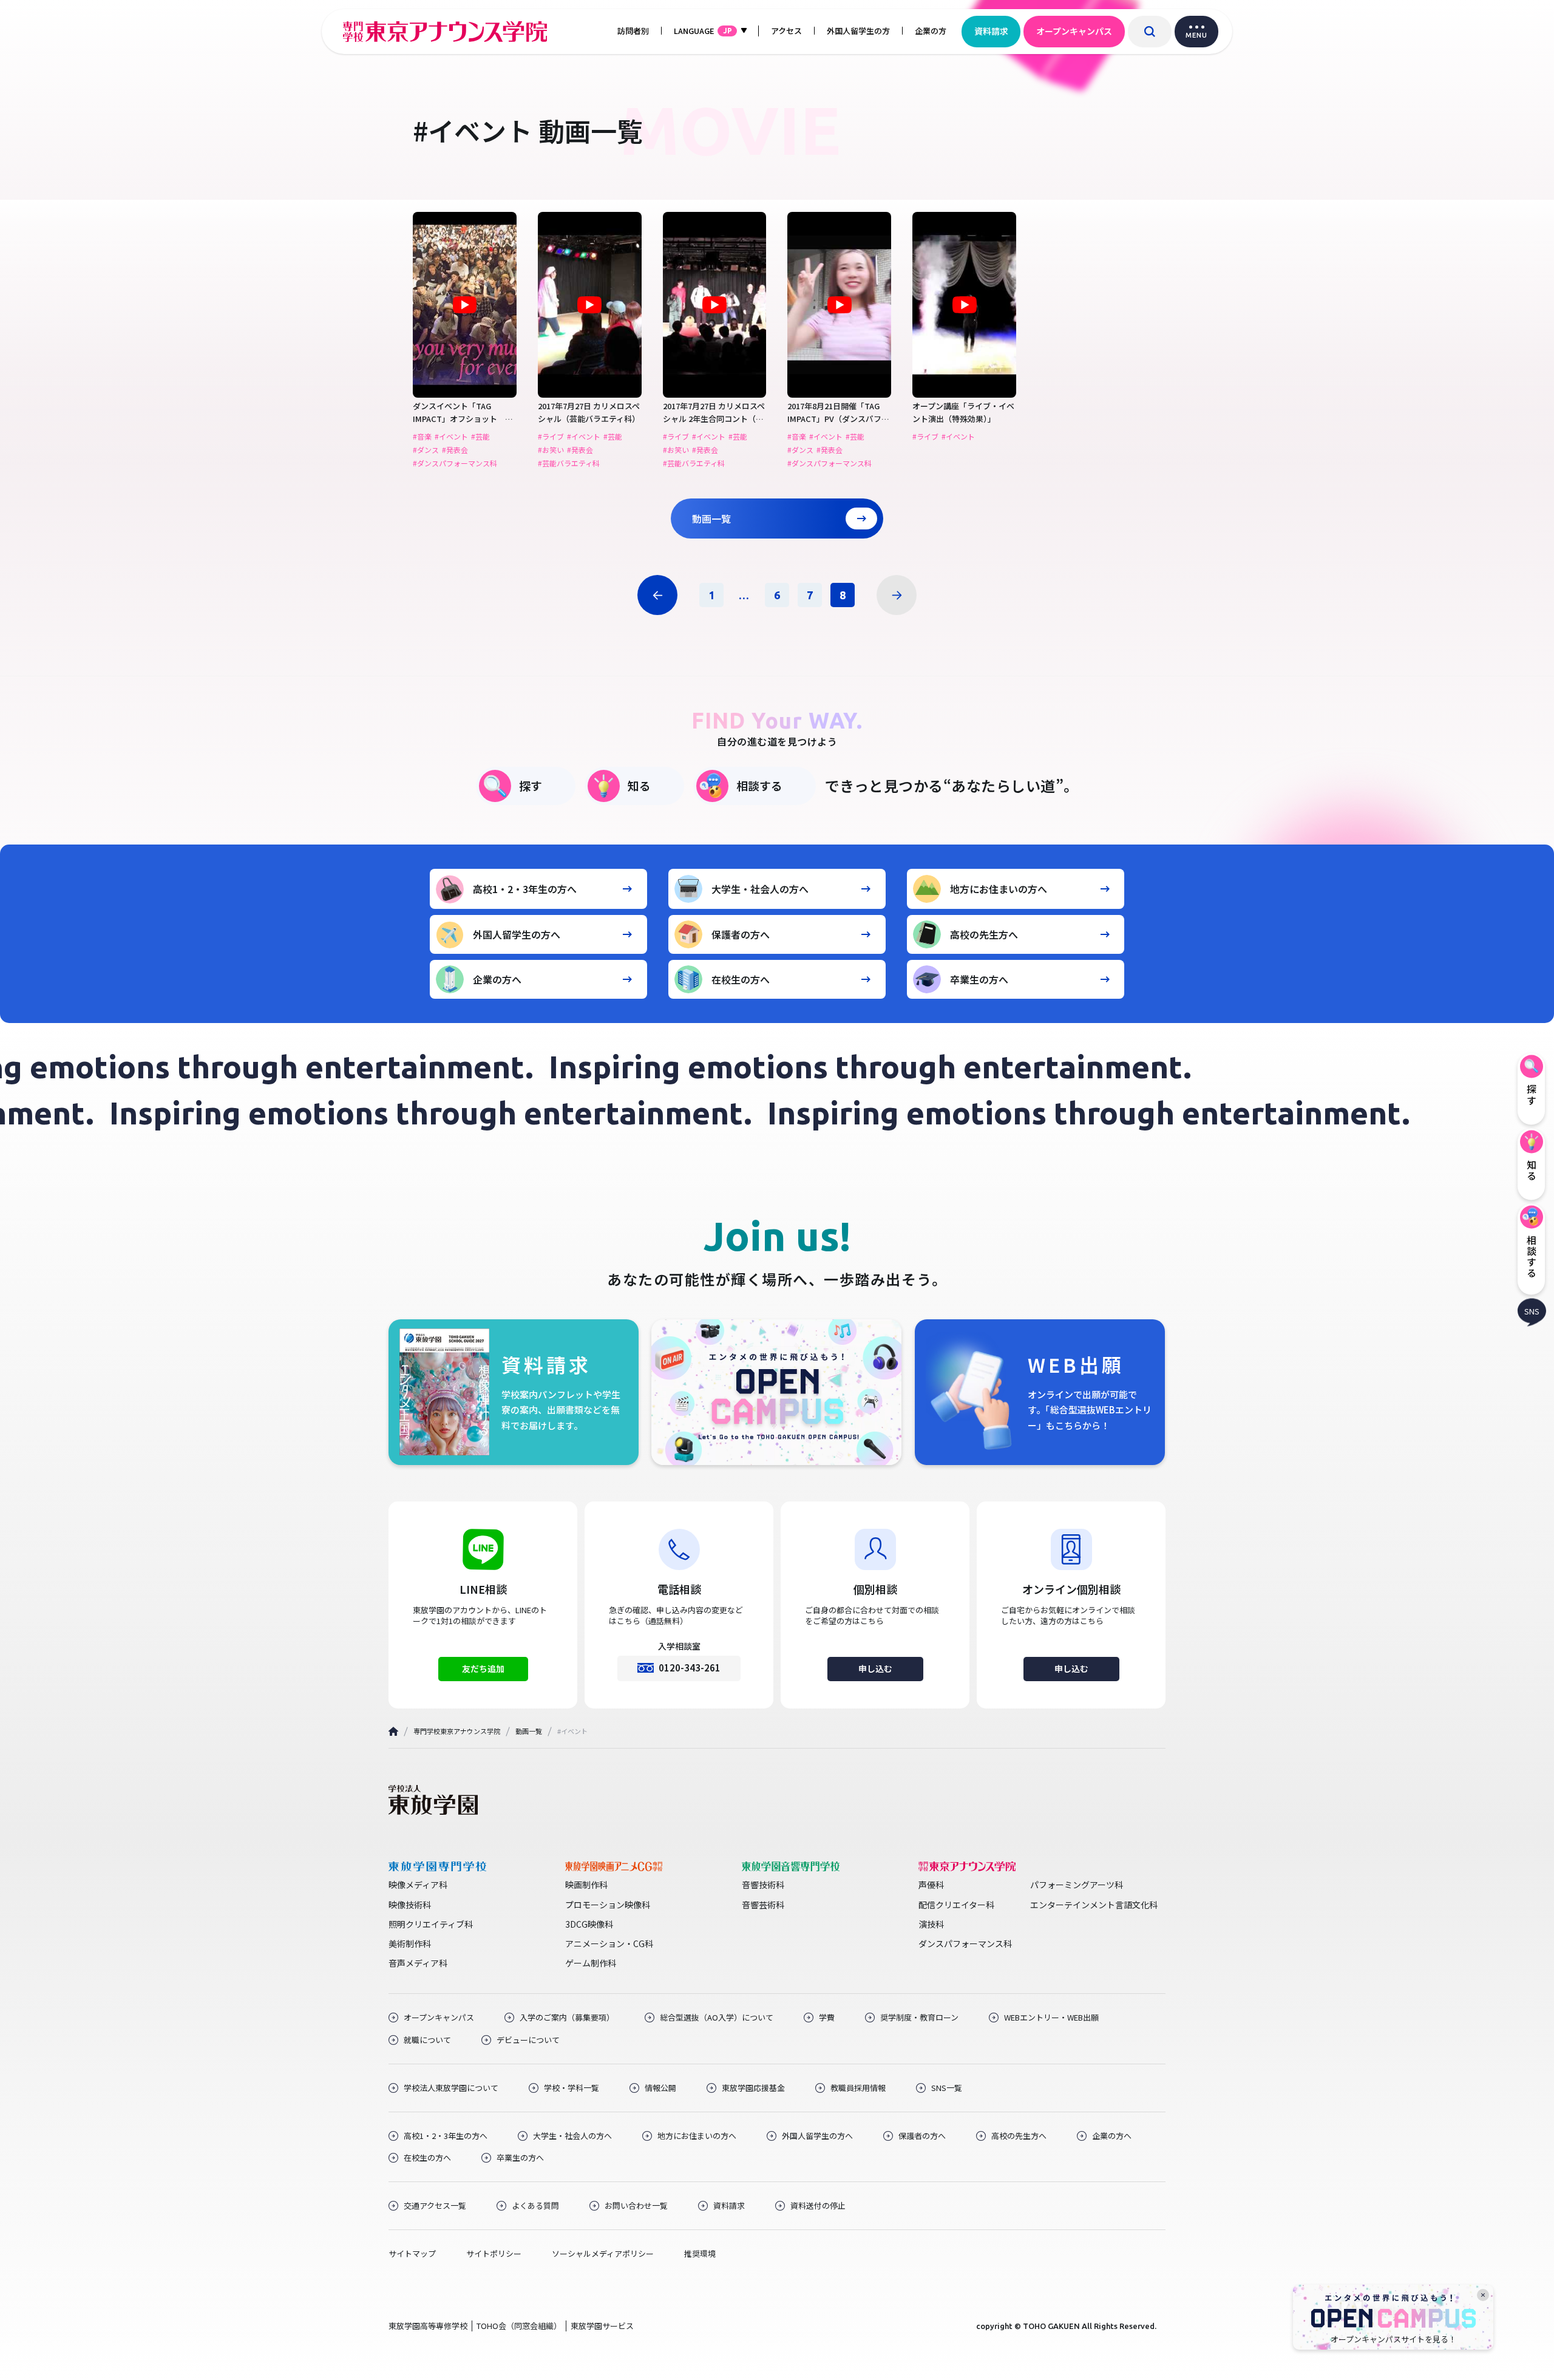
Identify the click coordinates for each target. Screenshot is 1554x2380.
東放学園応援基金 (753, 2088)
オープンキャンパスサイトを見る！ (1393, 2339)
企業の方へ (497, 979)
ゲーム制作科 (591, 1963)
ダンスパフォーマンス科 (965, 1943)
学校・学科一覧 (572, 2088)
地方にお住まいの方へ (999, 889)
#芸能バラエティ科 (569, 463)
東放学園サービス (602, 2326)
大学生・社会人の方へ (760, 889)
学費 (827, 2018)
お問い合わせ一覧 (636, 2206)
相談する (759, 785)
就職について (427, 2040)
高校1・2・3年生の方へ (525, 889)
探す (531, 785)
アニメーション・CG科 (609, 1943)
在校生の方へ (741, 979)
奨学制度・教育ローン (919, 2018)
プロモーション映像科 (608, 1905)
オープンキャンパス (1074, 31)
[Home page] (393, 1731)
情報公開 (660, 2088)
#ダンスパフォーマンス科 (455, 463)
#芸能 (480, 437)
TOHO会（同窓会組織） (519, 2326)
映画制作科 (586, 1885)
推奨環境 (700, 2254)
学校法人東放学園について (451, 2088)
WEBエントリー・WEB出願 (1051, 2018)
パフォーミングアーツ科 (1077, 1885)
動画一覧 (711, 518)
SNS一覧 (947, 2088)
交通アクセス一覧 (435, 2206)
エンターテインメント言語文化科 (1094, 1905)
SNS (1532, 1311)
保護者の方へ (741, 934)
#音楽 (422, 437)
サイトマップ (412, 2254)
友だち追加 (483, 1668)
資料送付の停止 (818, 2206)
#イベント (451, 437)
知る (639, 785)
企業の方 (931, 31)
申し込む (875, 1668)
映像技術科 (410, 1905)
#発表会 (455, 450)
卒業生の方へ (979, 979)
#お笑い (551, 450)
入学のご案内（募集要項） (567, 2018)
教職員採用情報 (858, 2088)
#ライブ (551, 437)
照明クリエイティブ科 (431, 1924)
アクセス (786, 31)
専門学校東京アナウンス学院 (457, 1731)
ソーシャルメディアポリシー (603, 2254)
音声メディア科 (418, 1963)
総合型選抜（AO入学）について (717, 2018)
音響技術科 (763, 1885)
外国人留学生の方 (858, 31)
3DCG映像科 (589, 1924)
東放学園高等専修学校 (428, 2326)
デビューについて (528, 2040)
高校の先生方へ (984, 934)
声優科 (931, 1885)
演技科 (931, 1924)
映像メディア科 (418, 1885)
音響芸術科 (763, 1905)
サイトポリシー (494, 2254)
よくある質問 (535, 2206)
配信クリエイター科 (956, 1905)
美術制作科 (410, 1943)
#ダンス (426, 450)
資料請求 (991, 31)
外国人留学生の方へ (517, 934)
